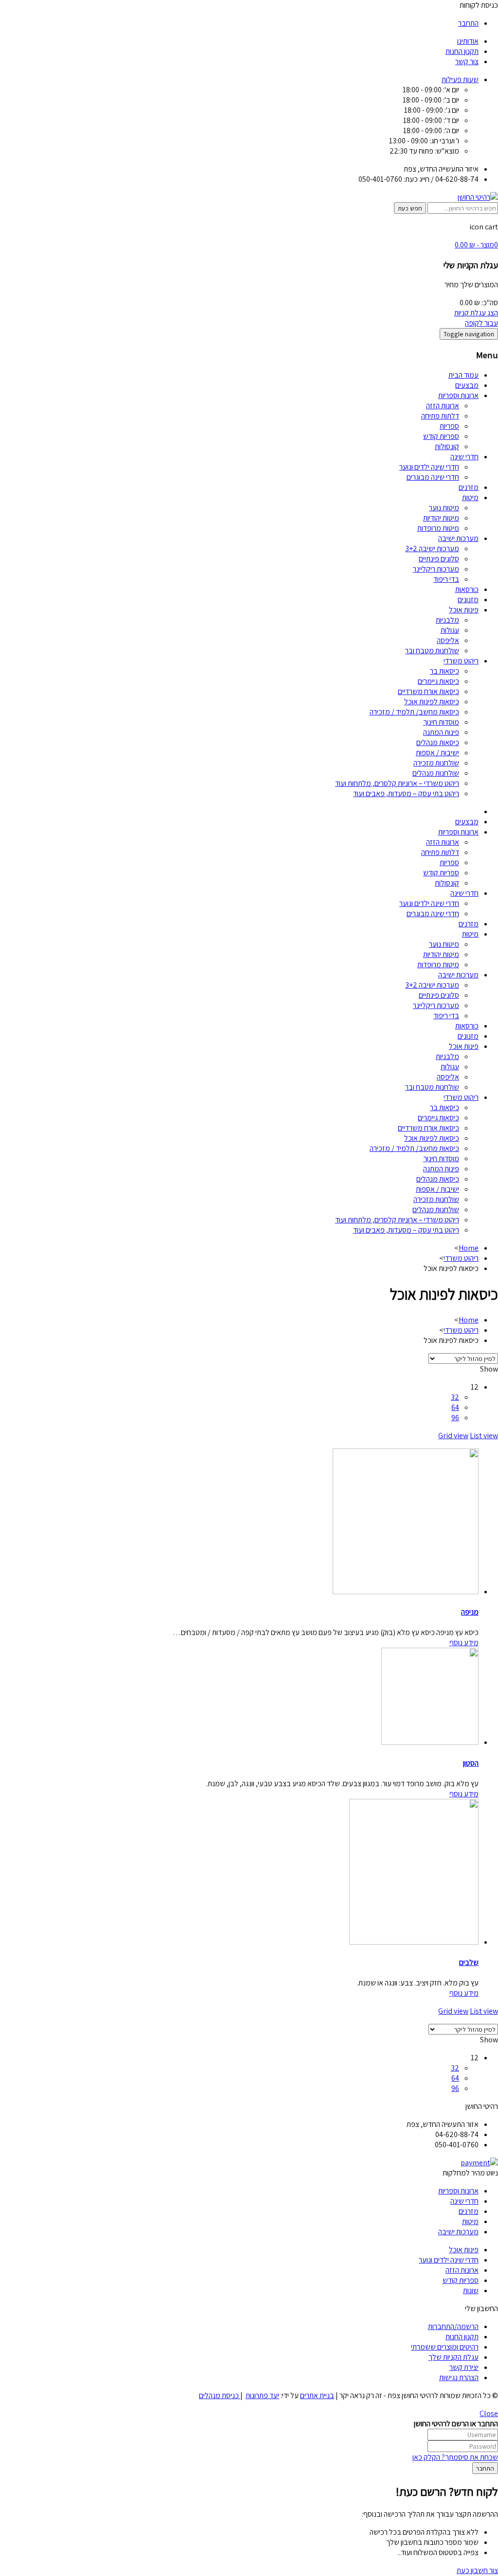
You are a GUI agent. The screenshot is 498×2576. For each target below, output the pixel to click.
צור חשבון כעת (477, 2570)
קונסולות (447, 446)
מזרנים (469, 487)
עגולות (450, 630)
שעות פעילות (460, 79)
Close (489, 2413)
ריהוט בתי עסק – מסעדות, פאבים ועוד (406, 793)
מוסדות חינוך (441, 722)
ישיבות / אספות (437, 753)
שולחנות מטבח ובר (432, 651)
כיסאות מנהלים (438, 742)
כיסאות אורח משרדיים (428, 691)
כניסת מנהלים (220, 2395)
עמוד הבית (463, 375)
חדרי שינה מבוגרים (433, 477)
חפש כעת (410, 208)
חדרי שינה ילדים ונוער (429, 467)
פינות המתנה (441, 732)
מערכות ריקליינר (436, 569)
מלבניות (447, 620)
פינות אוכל (464, 610)
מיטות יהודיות (441, 518)
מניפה (470, 1612)
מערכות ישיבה (458, 538)
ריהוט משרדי (461, 661)
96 (455, 1418)
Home (469, 1248)
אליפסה (448, 640)
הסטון (471, 1763)
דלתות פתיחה (440, 416)
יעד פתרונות (262, 2395)
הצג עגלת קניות (476, 313)
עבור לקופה (481, 323)
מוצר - (476, 245)
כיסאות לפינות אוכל (432, 702)
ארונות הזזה (443, 406)
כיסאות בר (445, 671)
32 (455, 1397)
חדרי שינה (464, 457)
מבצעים (467, 385)
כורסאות (467, 589)
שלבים (469, 1962)
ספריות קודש (441, 436)
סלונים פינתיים (439, 559)
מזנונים (468, 600)
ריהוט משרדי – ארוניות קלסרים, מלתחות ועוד (397, 783)
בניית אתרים (317, 2395)
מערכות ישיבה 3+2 (432, 548)
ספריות (449, 426)
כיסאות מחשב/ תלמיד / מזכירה (414, 712)
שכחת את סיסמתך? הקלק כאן (455, 2457)
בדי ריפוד (446, 579)
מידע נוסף (464, 1643)
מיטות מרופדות (438, 528)
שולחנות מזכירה (436, 763)
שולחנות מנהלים (436, 773)
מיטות (470, 497)
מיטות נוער (444, 508)
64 (455, 1407)
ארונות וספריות (458, 395)
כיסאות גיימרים (438, 681)
